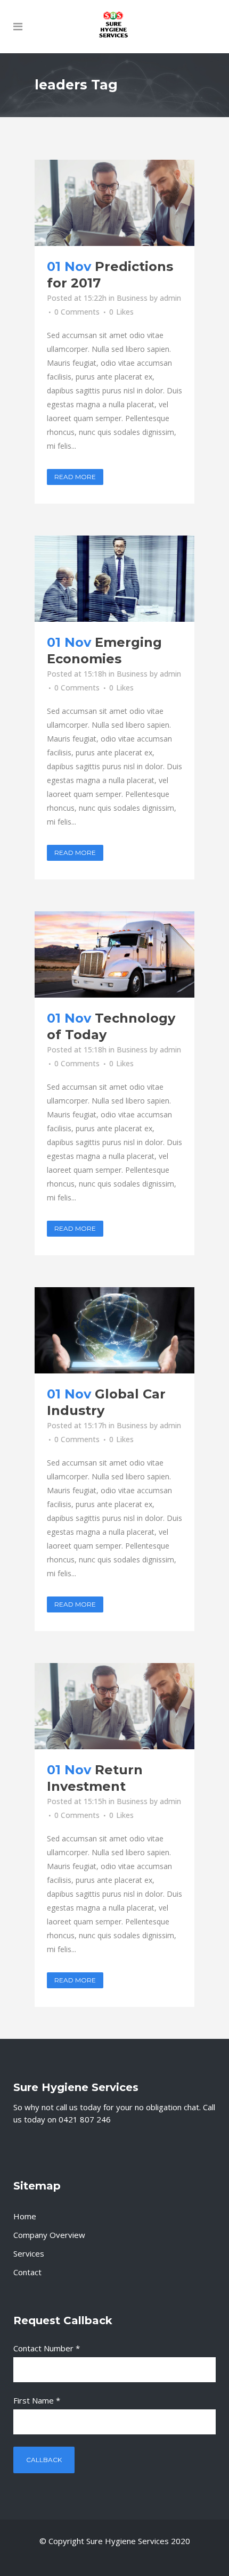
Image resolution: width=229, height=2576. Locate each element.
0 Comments (77, 312)
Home (25, 2216)
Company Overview (49, 2235)
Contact (27, 2272)
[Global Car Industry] (114, 1330)
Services (29, 2253)
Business (132, 298)
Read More (75, 477)
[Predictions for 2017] (114, 203)
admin (170, 298)
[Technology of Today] (114, 954)
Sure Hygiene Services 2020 (138, 2541)
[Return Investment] (114, 1706)
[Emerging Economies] (114, 579)
